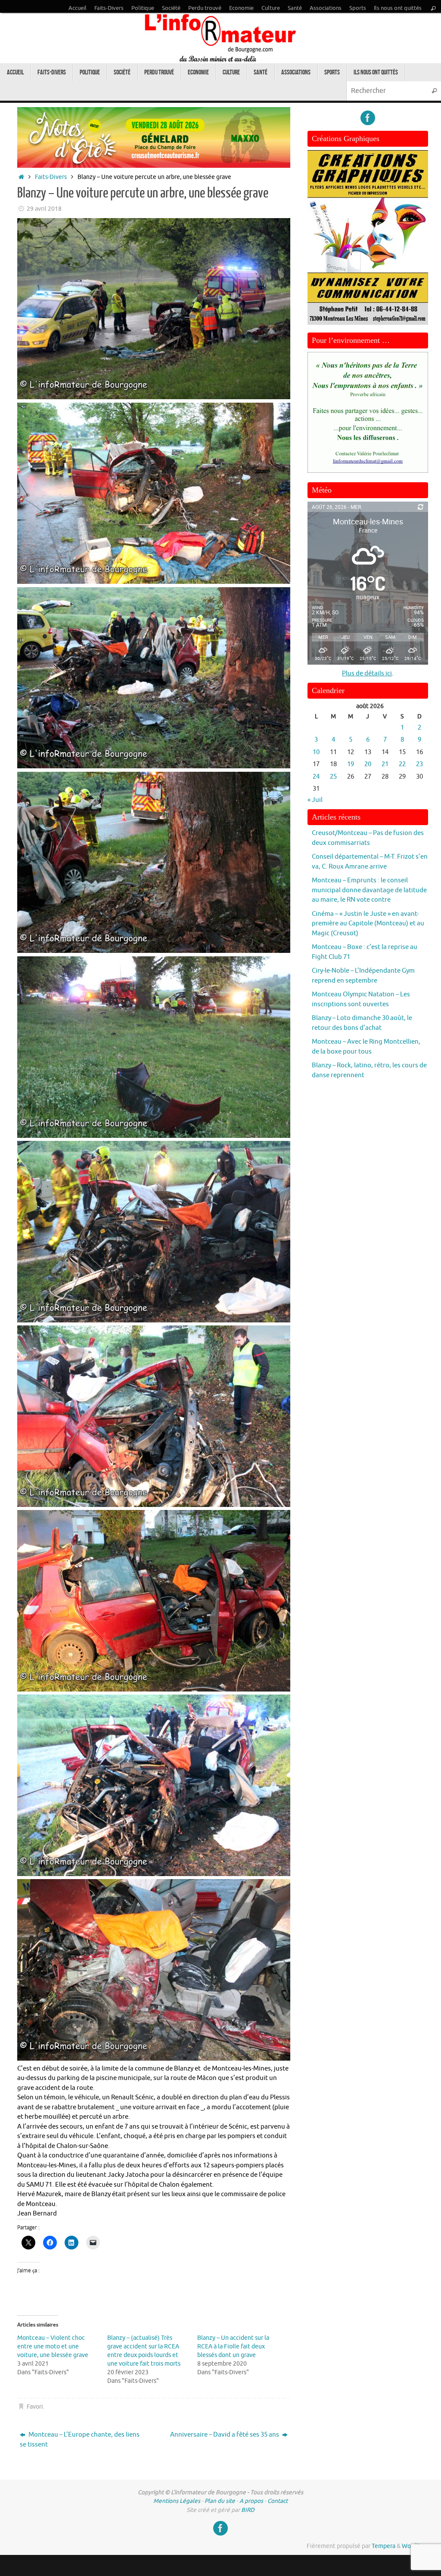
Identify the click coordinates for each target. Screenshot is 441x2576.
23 (419, 764)
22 (402, 764)
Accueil (78, 8)
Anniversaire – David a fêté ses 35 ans (225, 2435)
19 (351, 764)
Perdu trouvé (205, 8)
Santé (295, 8)
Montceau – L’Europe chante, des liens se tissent (80, 2440)
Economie (241, 8)
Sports (358, 8)
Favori (35, 2407)
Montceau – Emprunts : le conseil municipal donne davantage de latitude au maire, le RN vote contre (369, 890)
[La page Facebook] (368, 118)
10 (316, 752)
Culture (271, 8)
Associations (326, 8)
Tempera (384, 2546)
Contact (278, 2501)
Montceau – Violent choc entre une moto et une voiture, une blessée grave (53, 2346)
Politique (143, 8)
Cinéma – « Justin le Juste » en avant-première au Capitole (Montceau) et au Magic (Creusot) (368, 924)
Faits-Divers (109, 8)
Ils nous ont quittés (398, 8)
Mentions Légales (177, 2501)
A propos (251, 2501)
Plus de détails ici (367, 673)
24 (316, 777)
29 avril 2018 (44, 209)
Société (171, 8)
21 (385, 764)
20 (368, 764)
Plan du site (220, 2501)
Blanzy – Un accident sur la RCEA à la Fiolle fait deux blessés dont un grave (233, 2346)
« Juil (315, 800)
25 (333, 777)
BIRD (248, 2510)
